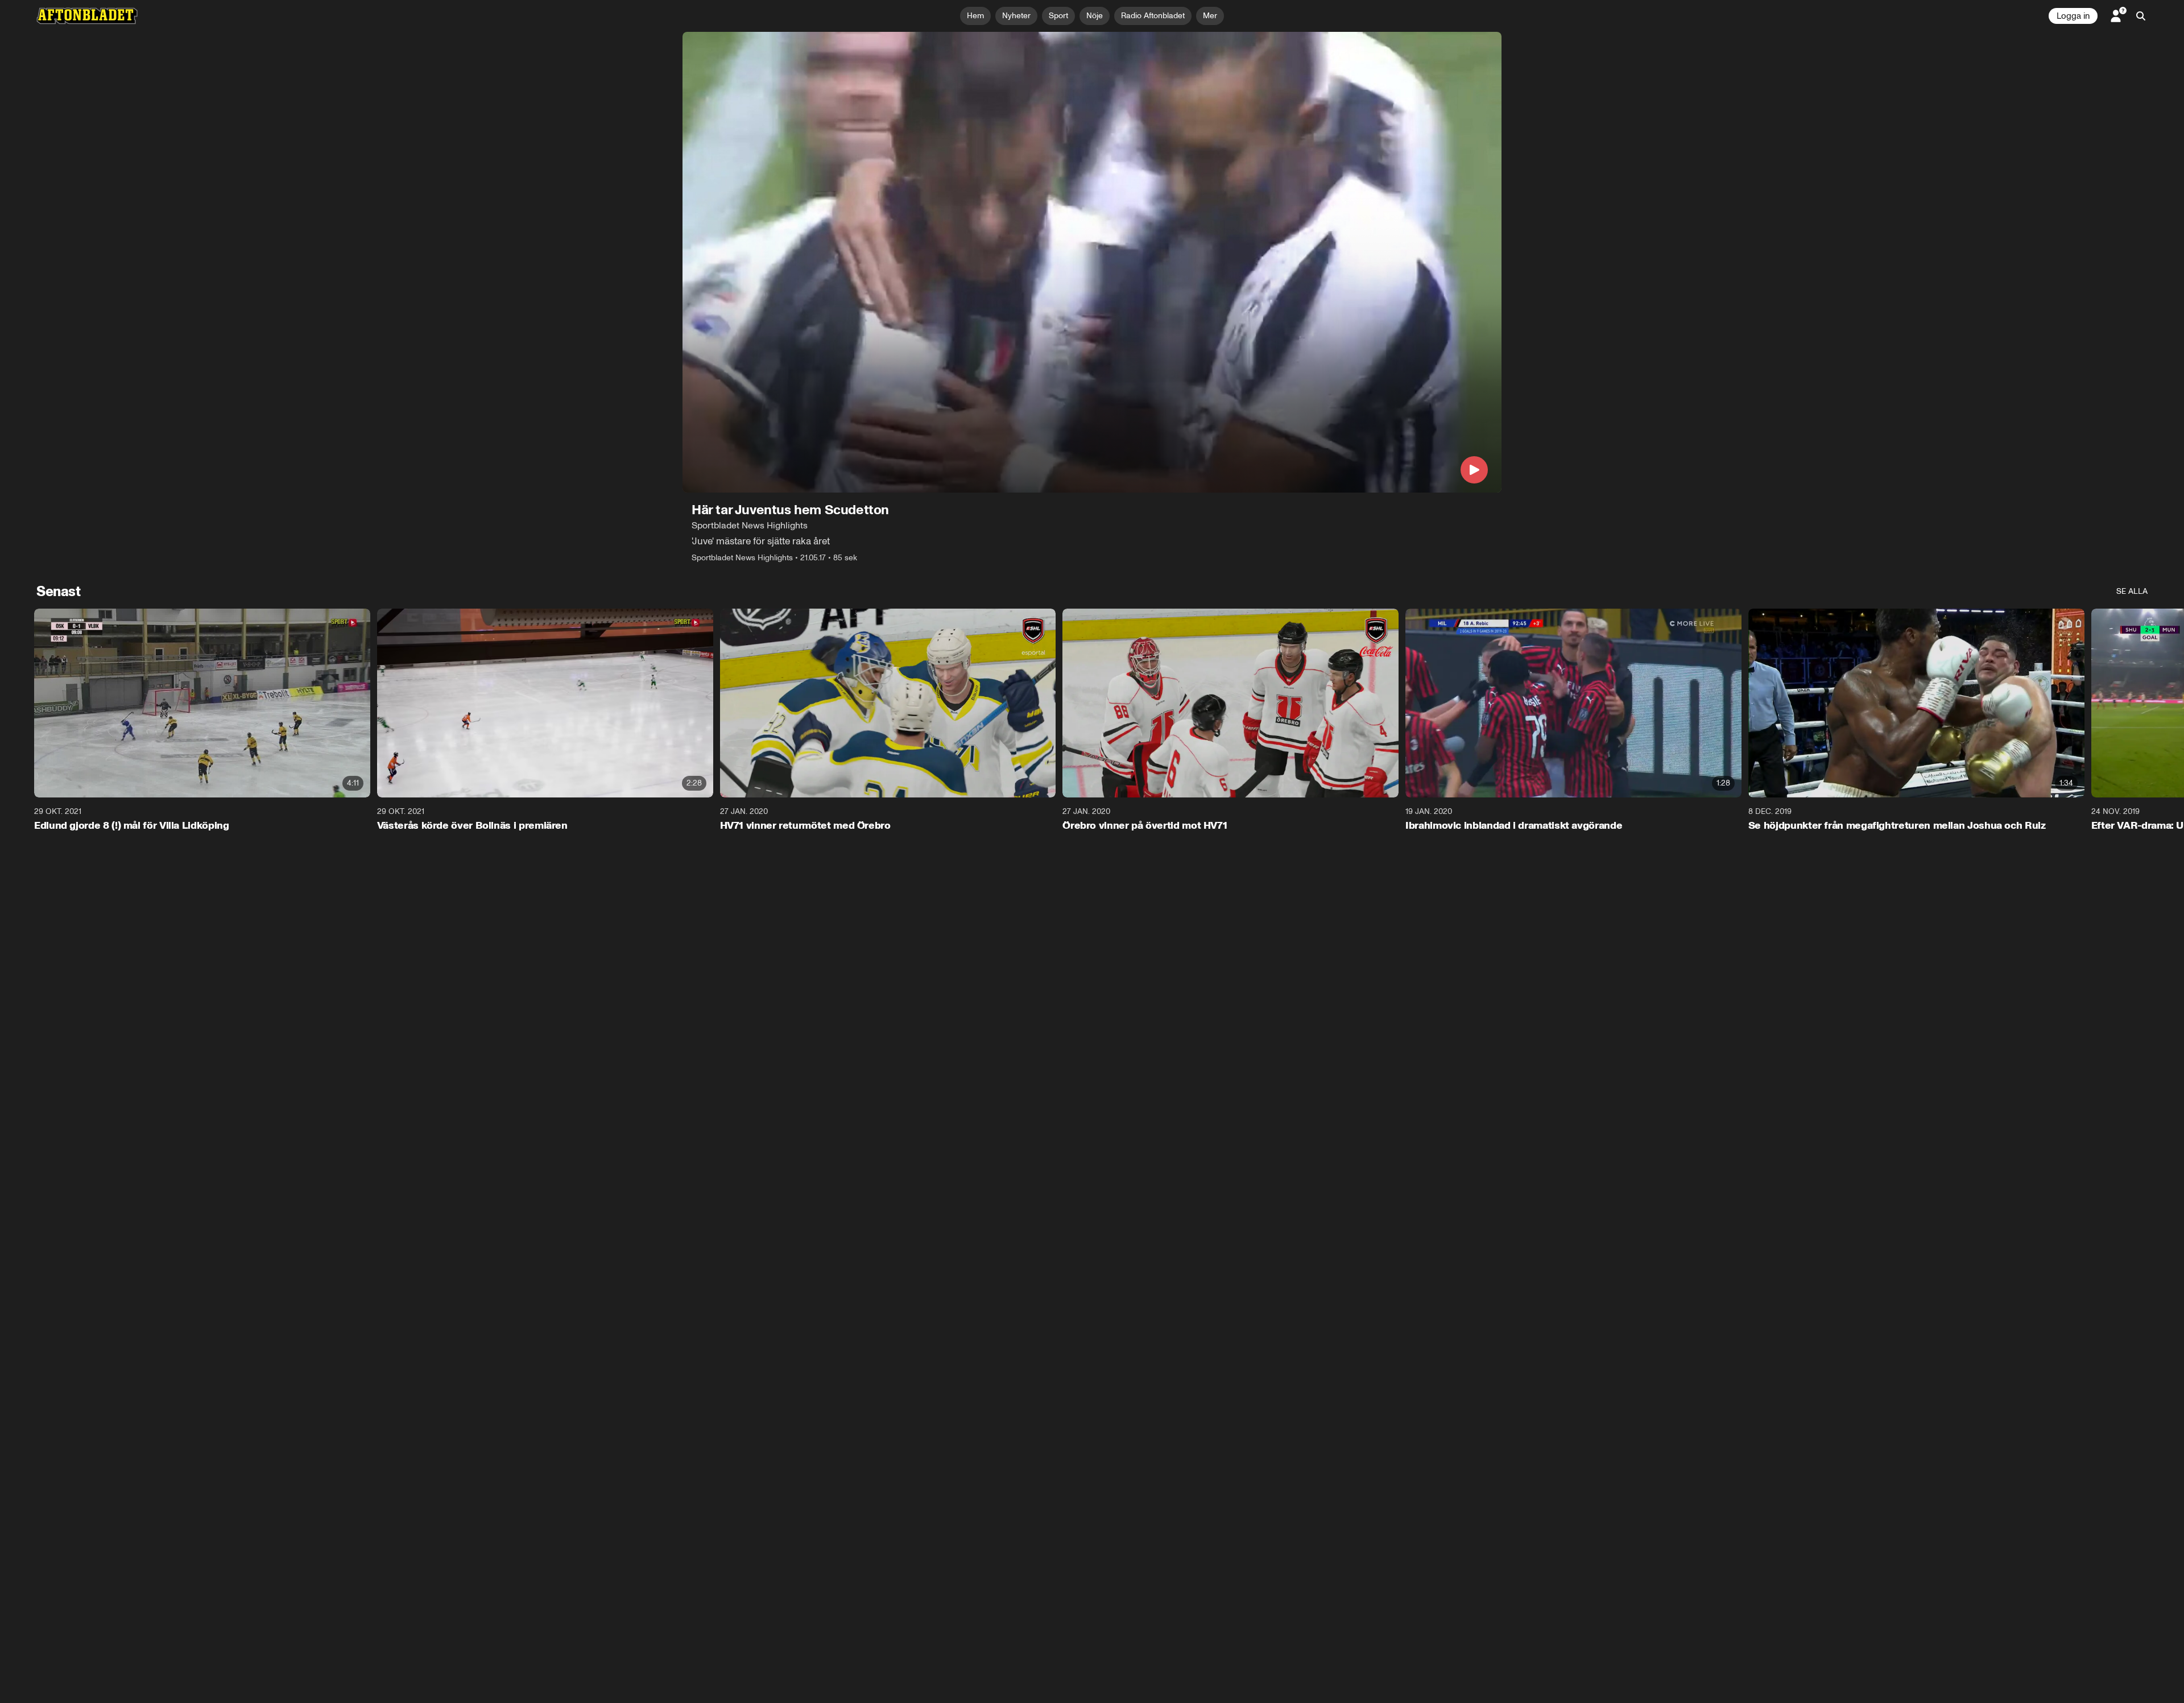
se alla (2132, 591)
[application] (1092, 262)
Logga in (2073, 16)
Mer (1210, 16)
